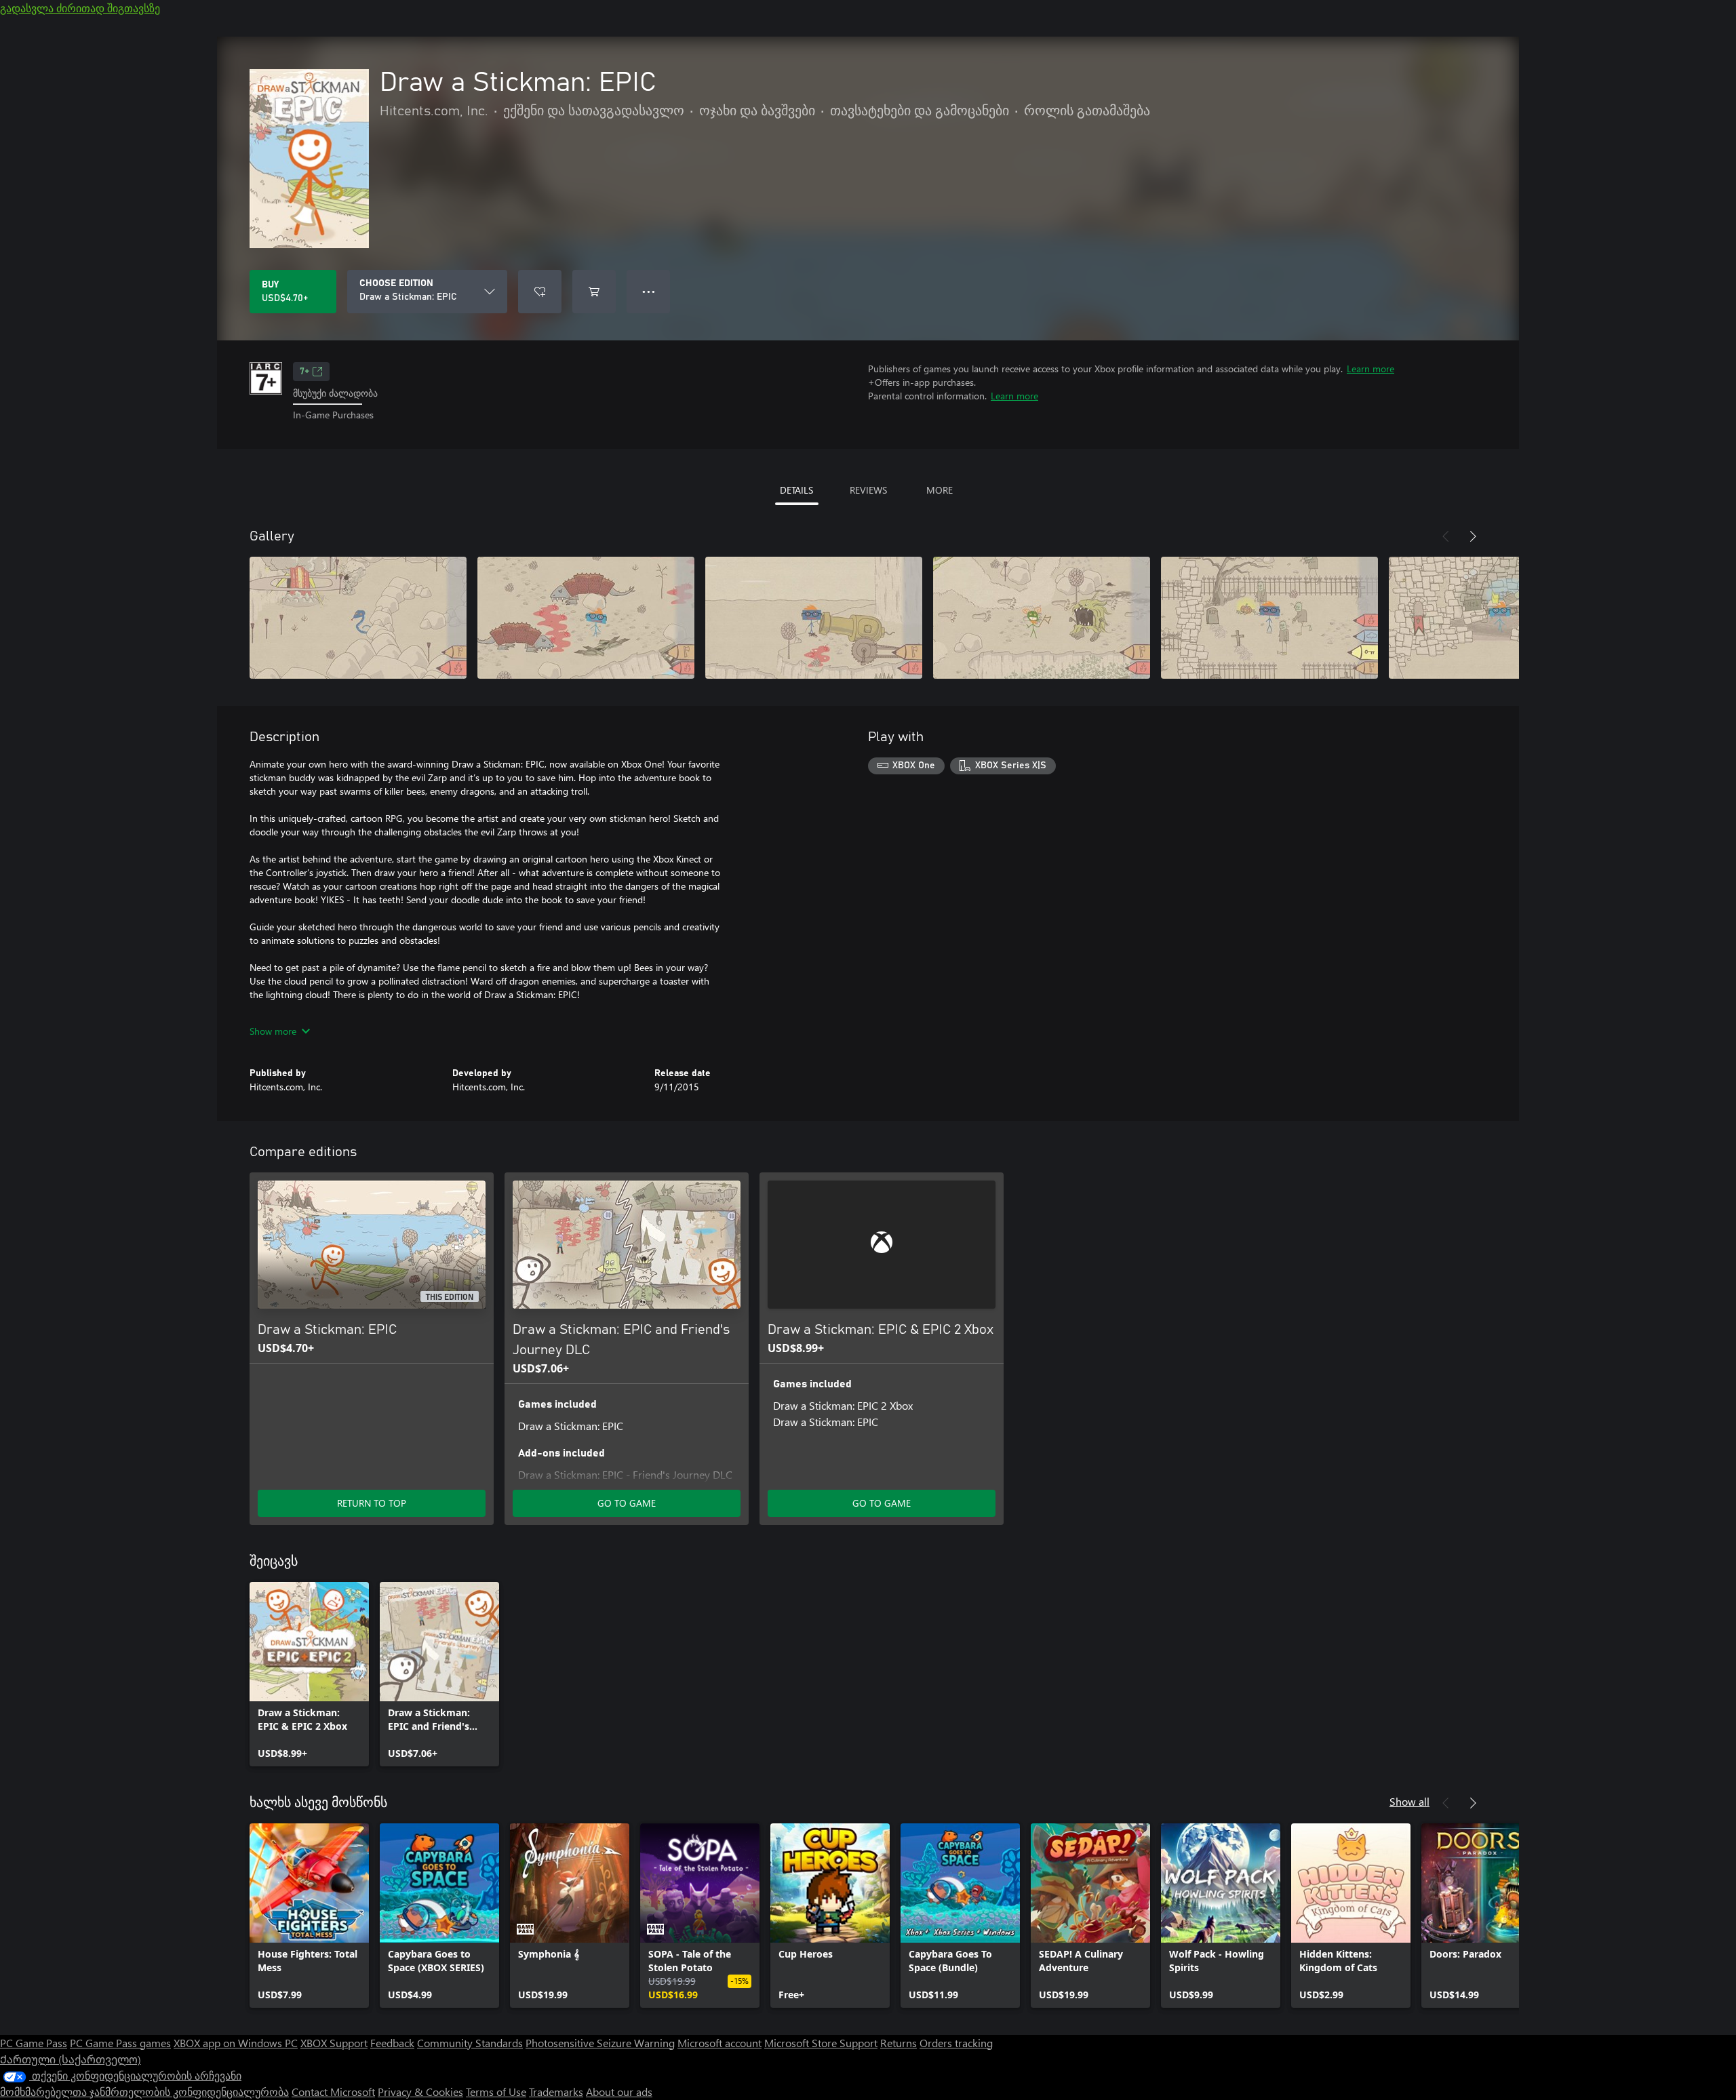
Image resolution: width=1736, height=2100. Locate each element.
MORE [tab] (940, 490)
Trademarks (556, 2092)
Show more (273, 1031)
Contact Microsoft (333, 2092)
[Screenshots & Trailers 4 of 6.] (1042, 618)
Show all (1409, 1801)
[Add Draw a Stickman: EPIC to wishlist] (540, 292)
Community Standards (470, 2043)
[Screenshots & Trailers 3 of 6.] (814, 618)
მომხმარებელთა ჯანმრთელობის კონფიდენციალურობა (144, 2092)
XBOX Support (334, 2043)
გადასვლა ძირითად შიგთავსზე (80, 8)
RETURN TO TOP (372, 1503)
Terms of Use (496, 2092)
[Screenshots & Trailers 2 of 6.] (586, 618)
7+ (304, 372)
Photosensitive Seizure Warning (600, 2043)
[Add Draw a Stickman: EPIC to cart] (594, 292)
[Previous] (1446, 536)
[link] (309, 1674)
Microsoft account (719, 2043)
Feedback (392, 2043)
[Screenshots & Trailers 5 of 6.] (1269, 618)
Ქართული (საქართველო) (71, 2059)
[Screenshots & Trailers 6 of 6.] (1497, 618)
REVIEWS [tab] (868, 490)
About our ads (619, 2092)
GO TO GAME (627, 1503)
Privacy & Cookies (420, 2092)
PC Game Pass (34, 2043)
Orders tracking (956, 2043)
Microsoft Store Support (821, 2043)
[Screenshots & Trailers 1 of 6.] (358, 618)
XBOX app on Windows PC (236, 2043)
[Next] (1473, 536)
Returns (899, 2043)
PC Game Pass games (120, 2043)
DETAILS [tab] (796, 490)
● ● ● (649, 291)
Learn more (1370, 369)
